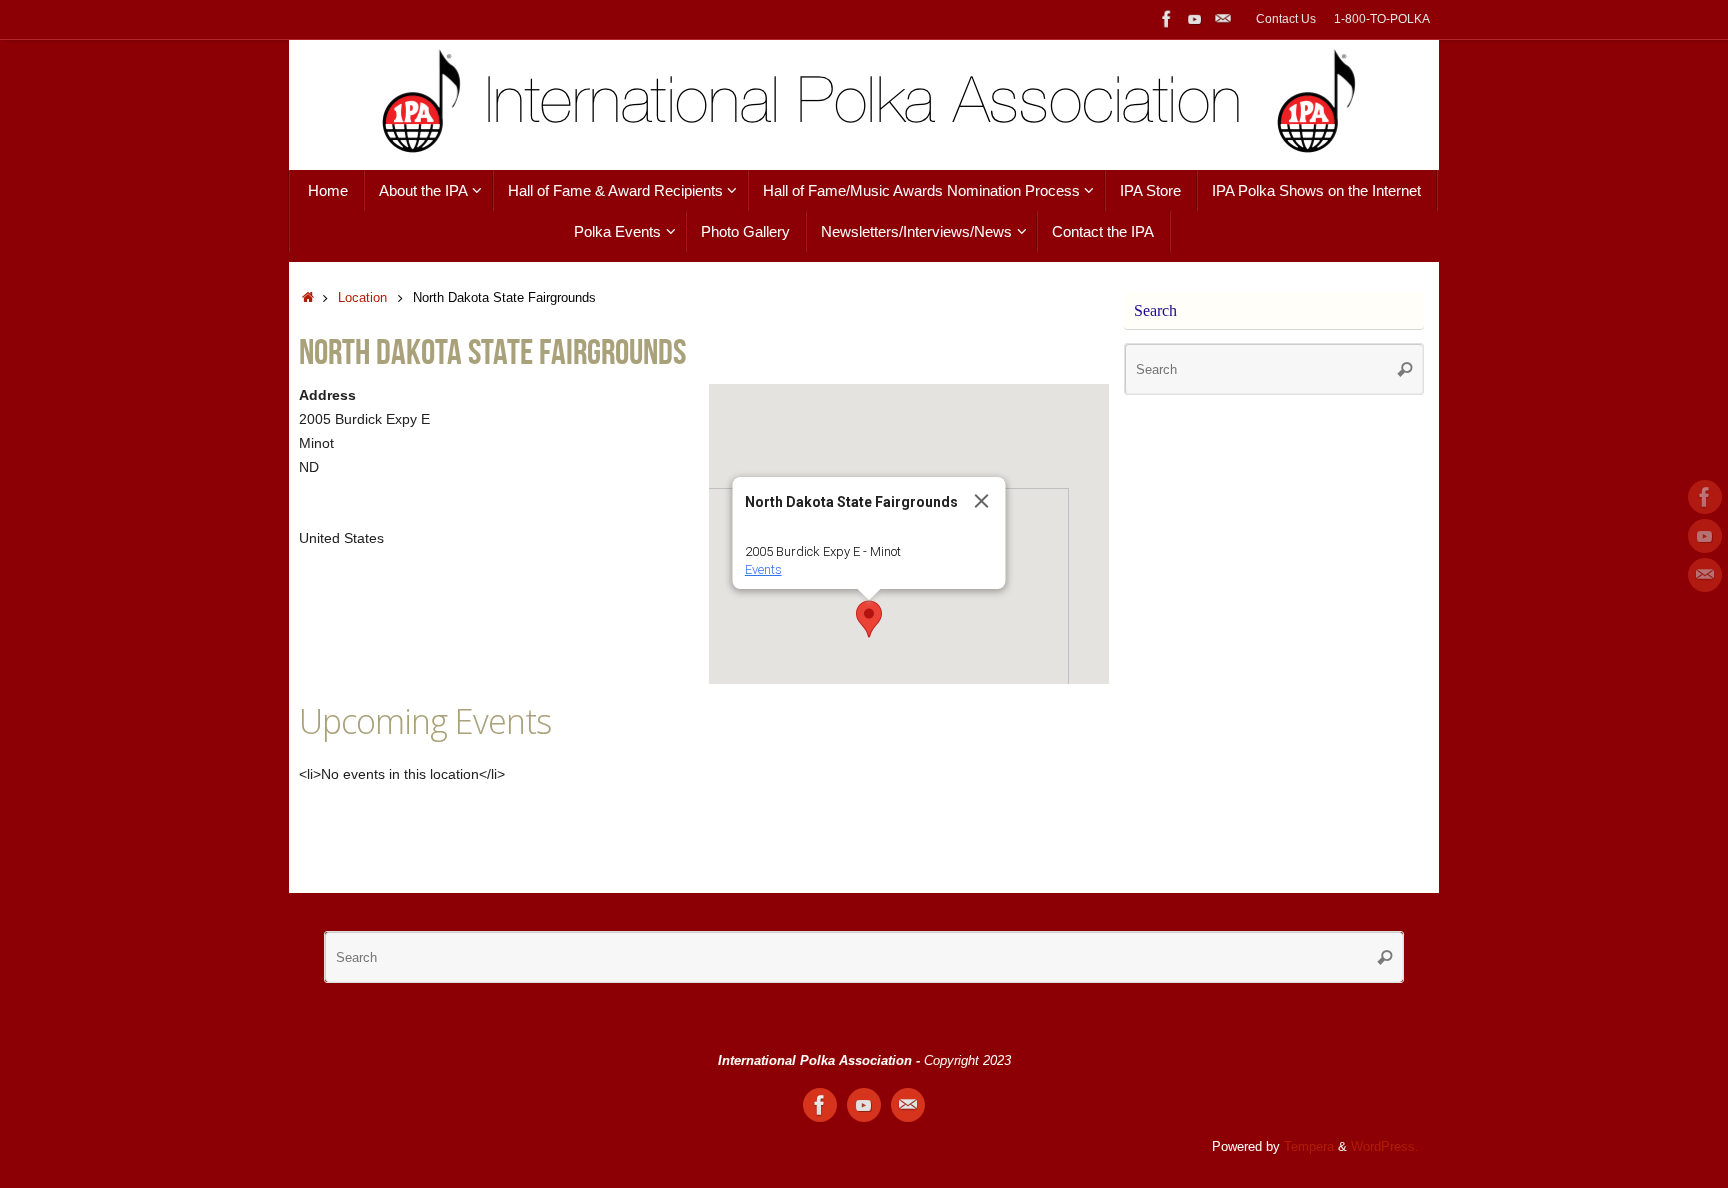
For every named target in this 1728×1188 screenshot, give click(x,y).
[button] (869, 619)
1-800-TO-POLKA (1382, 19)
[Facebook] (1167, 19)
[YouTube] (1195, 19)
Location (362, 298)
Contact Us (1286, 19)
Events (763, 569)
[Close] (982, 501)
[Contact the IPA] (1223, 19)
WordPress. (1385, 1147)
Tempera (1309, 1147)
